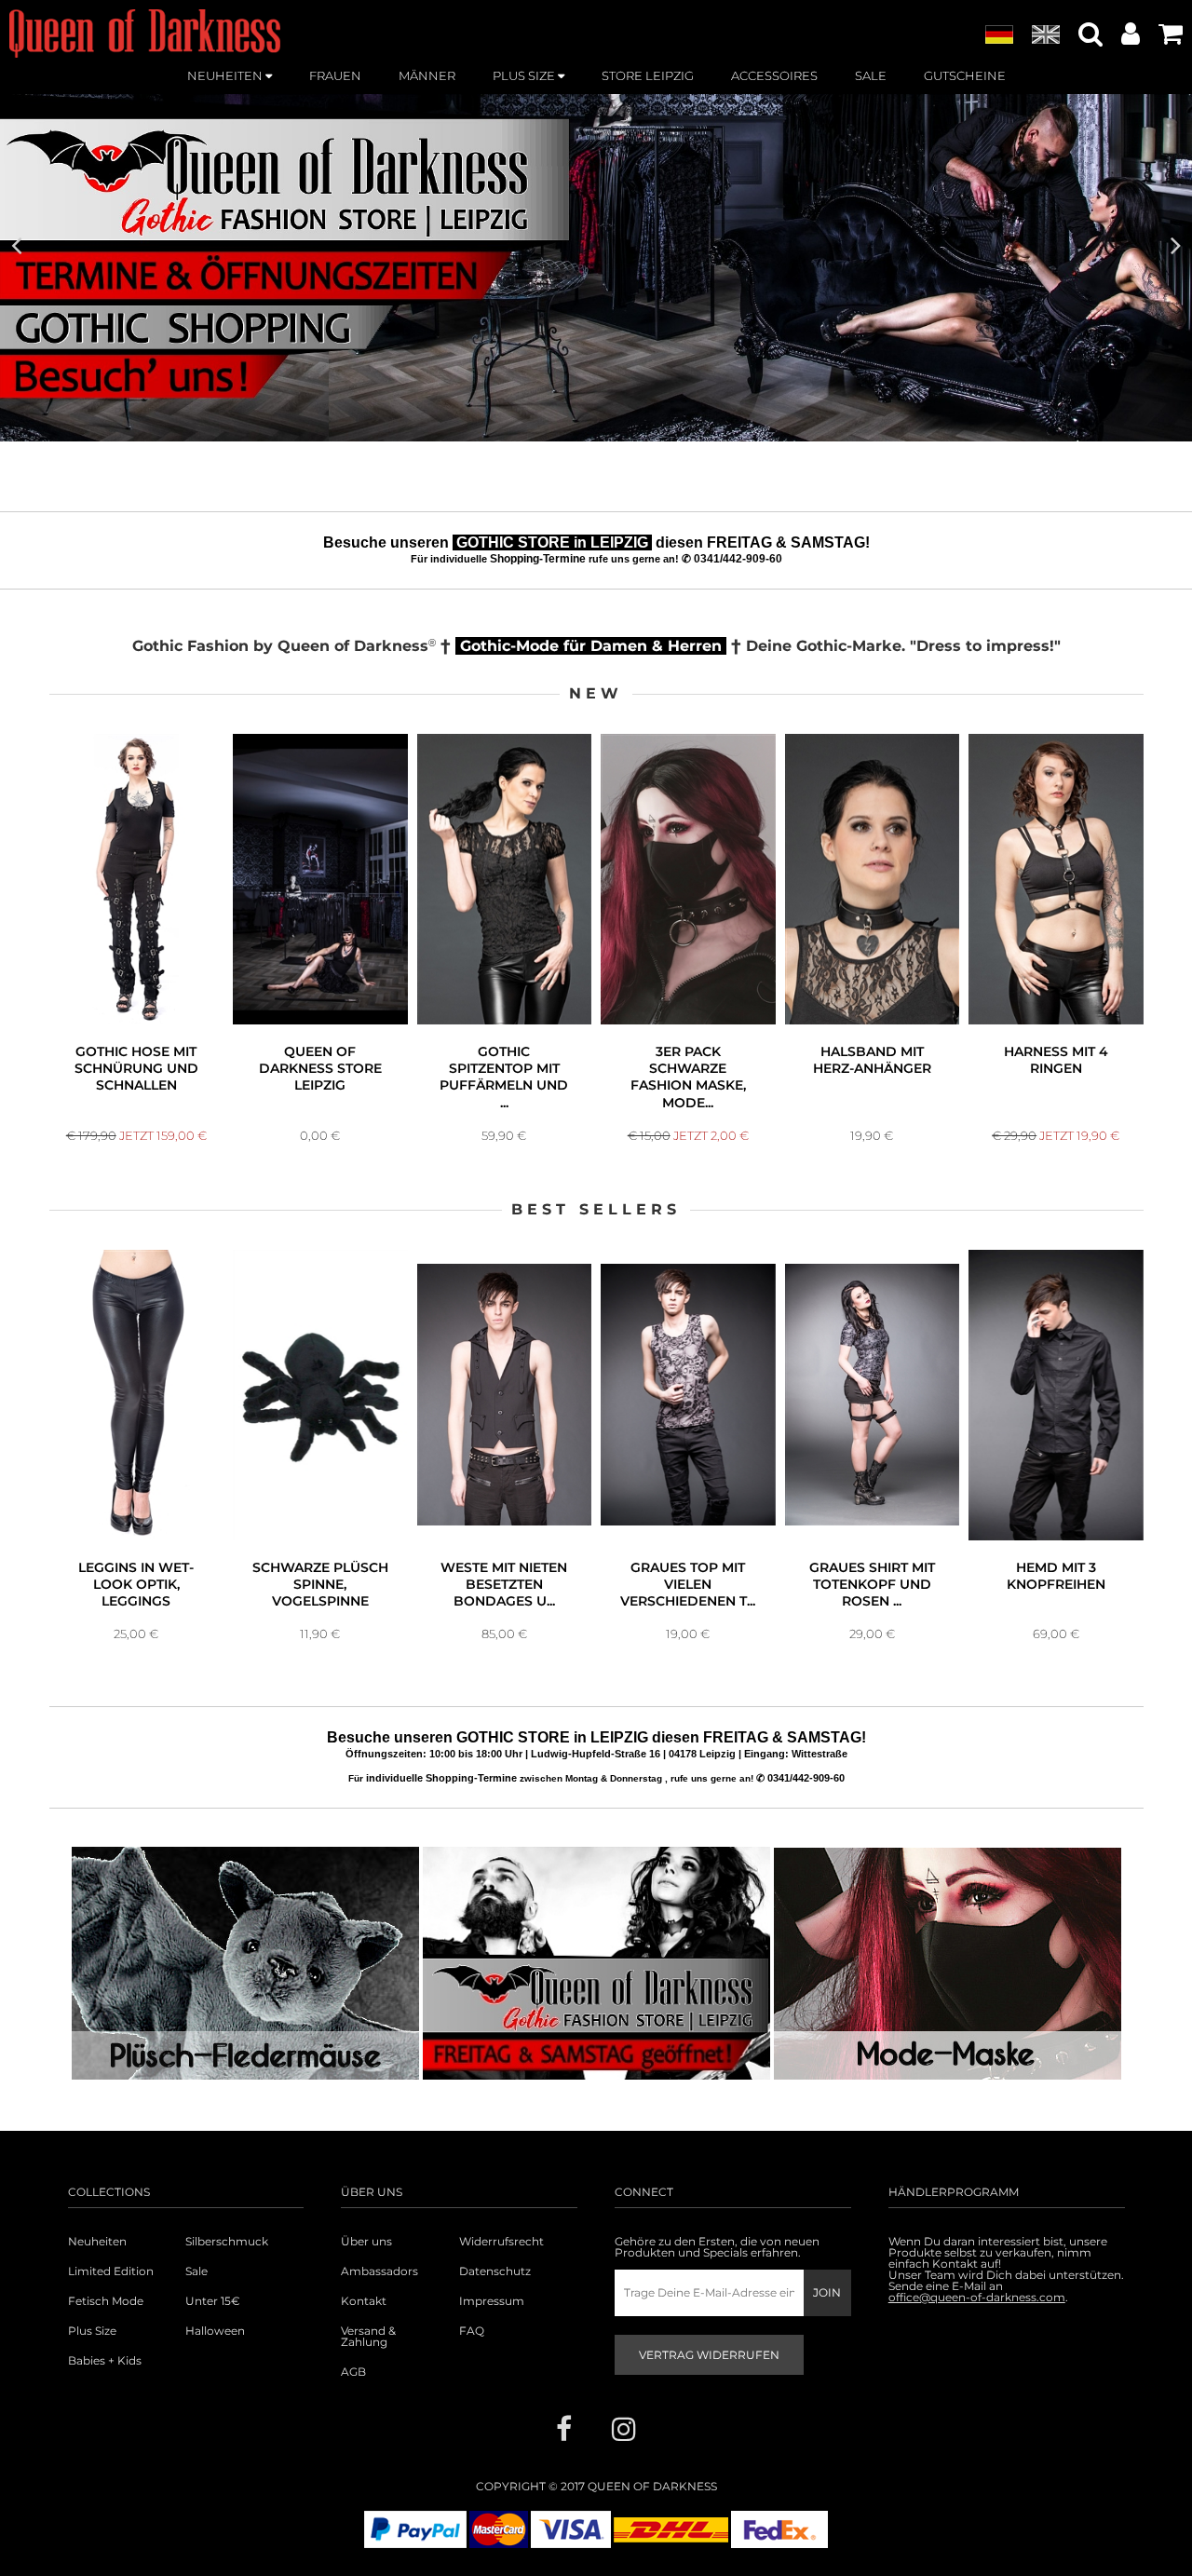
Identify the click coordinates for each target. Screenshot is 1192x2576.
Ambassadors (379, 2271)
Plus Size (92, 2331)
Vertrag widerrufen (709, 2355)
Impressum (492, 2301)
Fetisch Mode (106, 2301)
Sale (196, 2271)
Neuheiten (97, 2242)
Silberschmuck (227, 2242)
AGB (353, 2372)
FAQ (472, 2331)
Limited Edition (111, 2271)
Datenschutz (495, 2271)
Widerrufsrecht (501, 2242)
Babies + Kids (105, 2361)
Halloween (215, 2331)
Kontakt (364, 2301)
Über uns (366, 2242)
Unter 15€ (213, 2301)
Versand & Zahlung (368, 2337)
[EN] (1046, 35)
